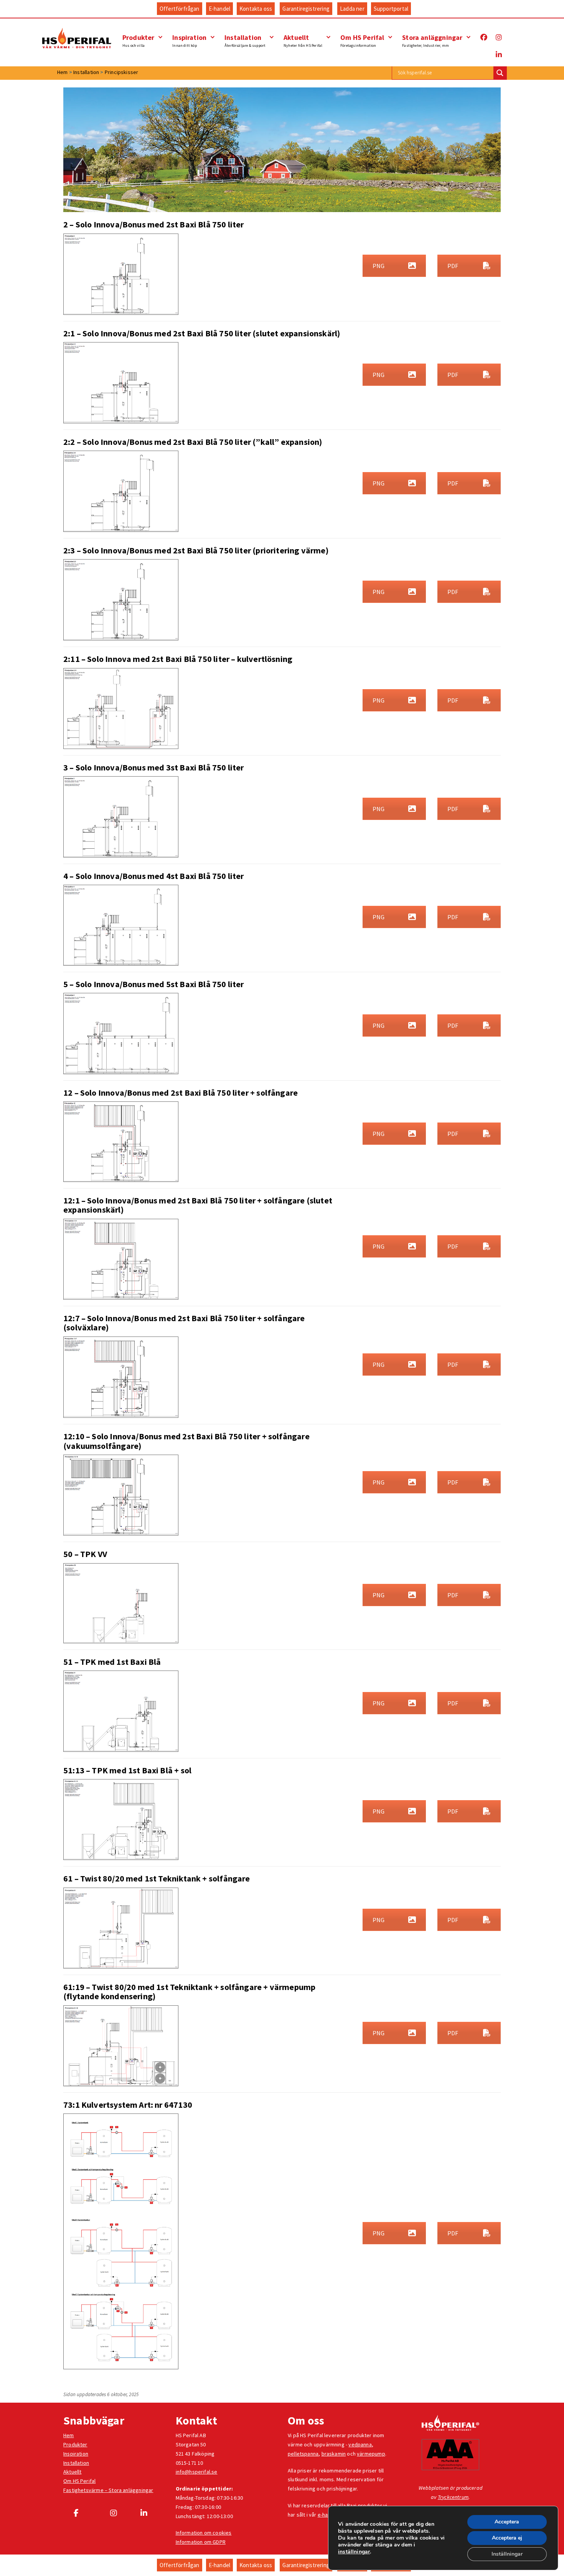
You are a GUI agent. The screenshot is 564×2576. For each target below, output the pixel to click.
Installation (245, 40)
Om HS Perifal (362, 40)
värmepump (371, 2454)
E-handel (219, 9)
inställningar (354, 2552)
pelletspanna (303, 2454)
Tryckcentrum (453, 2497)
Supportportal (391, 9)
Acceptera (507, 2522)
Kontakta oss (256, 9)
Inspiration (189, 40)
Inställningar (507, 2554)
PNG (379, 266)
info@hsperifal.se (197, 2472)
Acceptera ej (507, 2538)
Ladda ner (352, 9)
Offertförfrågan (180, 9)
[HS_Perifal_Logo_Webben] (450, 2423)
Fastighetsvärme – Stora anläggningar (108, 2490)
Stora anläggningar (432, 40)
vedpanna (360, 2444)
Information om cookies (204, 2533)
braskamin (334, 2454)
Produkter (139, 40)
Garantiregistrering (306, 9)
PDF (453, 266)
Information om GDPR (201, 2542)
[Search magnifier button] (500, 73)
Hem (69, 2435)
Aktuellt (303, 40)
